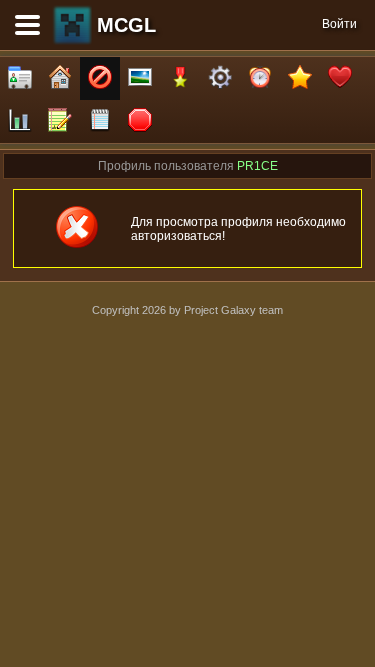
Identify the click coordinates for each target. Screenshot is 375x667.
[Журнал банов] (100, 78)
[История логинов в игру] (60, 121)
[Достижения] (180, 78)
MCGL (126, 25)
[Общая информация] (20, 78)
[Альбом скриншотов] (140, 78)
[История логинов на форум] (100, 121)
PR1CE (257, 166)
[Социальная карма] (20, 121)
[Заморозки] (260, 78)
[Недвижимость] (60, 78)
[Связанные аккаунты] (340, 78)
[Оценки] (300, 78)
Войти (339, 24)
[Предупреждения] (140, 121)
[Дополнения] (220, 78)
